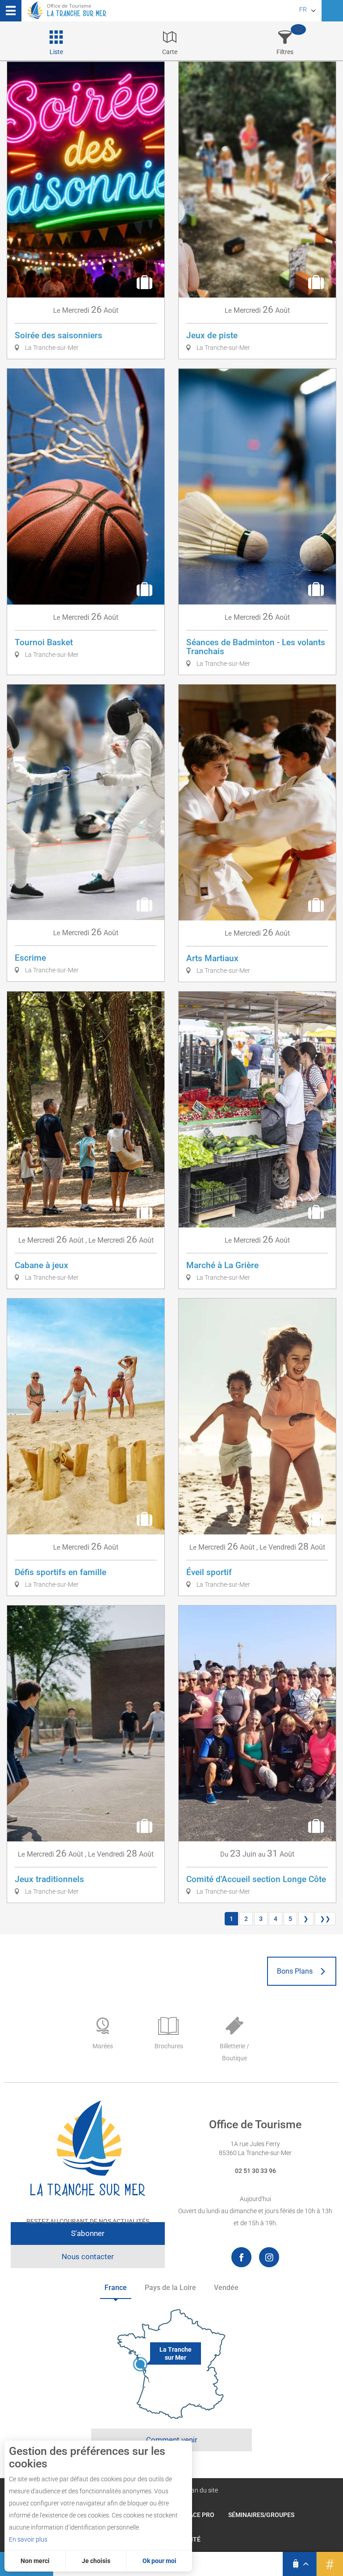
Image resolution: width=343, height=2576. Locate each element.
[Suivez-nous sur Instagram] (269, 2257)
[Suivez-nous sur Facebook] (241, 2257)
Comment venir (172, 2440)
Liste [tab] (56, 52)
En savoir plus (28, 2539)
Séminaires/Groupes (261, 2515)
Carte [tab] (170, 52)
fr (303, 9)
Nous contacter (88, 2257)
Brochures (169, 2046)
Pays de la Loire (170, 2288)
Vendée (226, 2288)
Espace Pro (196, 2515)
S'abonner (88, 2233)
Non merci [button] (35, 2561)
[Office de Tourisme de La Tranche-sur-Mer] (88, 2149)
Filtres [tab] (285, 52)
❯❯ (325, 1919)
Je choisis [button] (96, 2561)
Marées (103, 2046)
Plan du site (202, 2490)
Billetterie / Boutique (234, 2052)
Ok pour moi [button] (159, 2561)
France (116, 2288)
